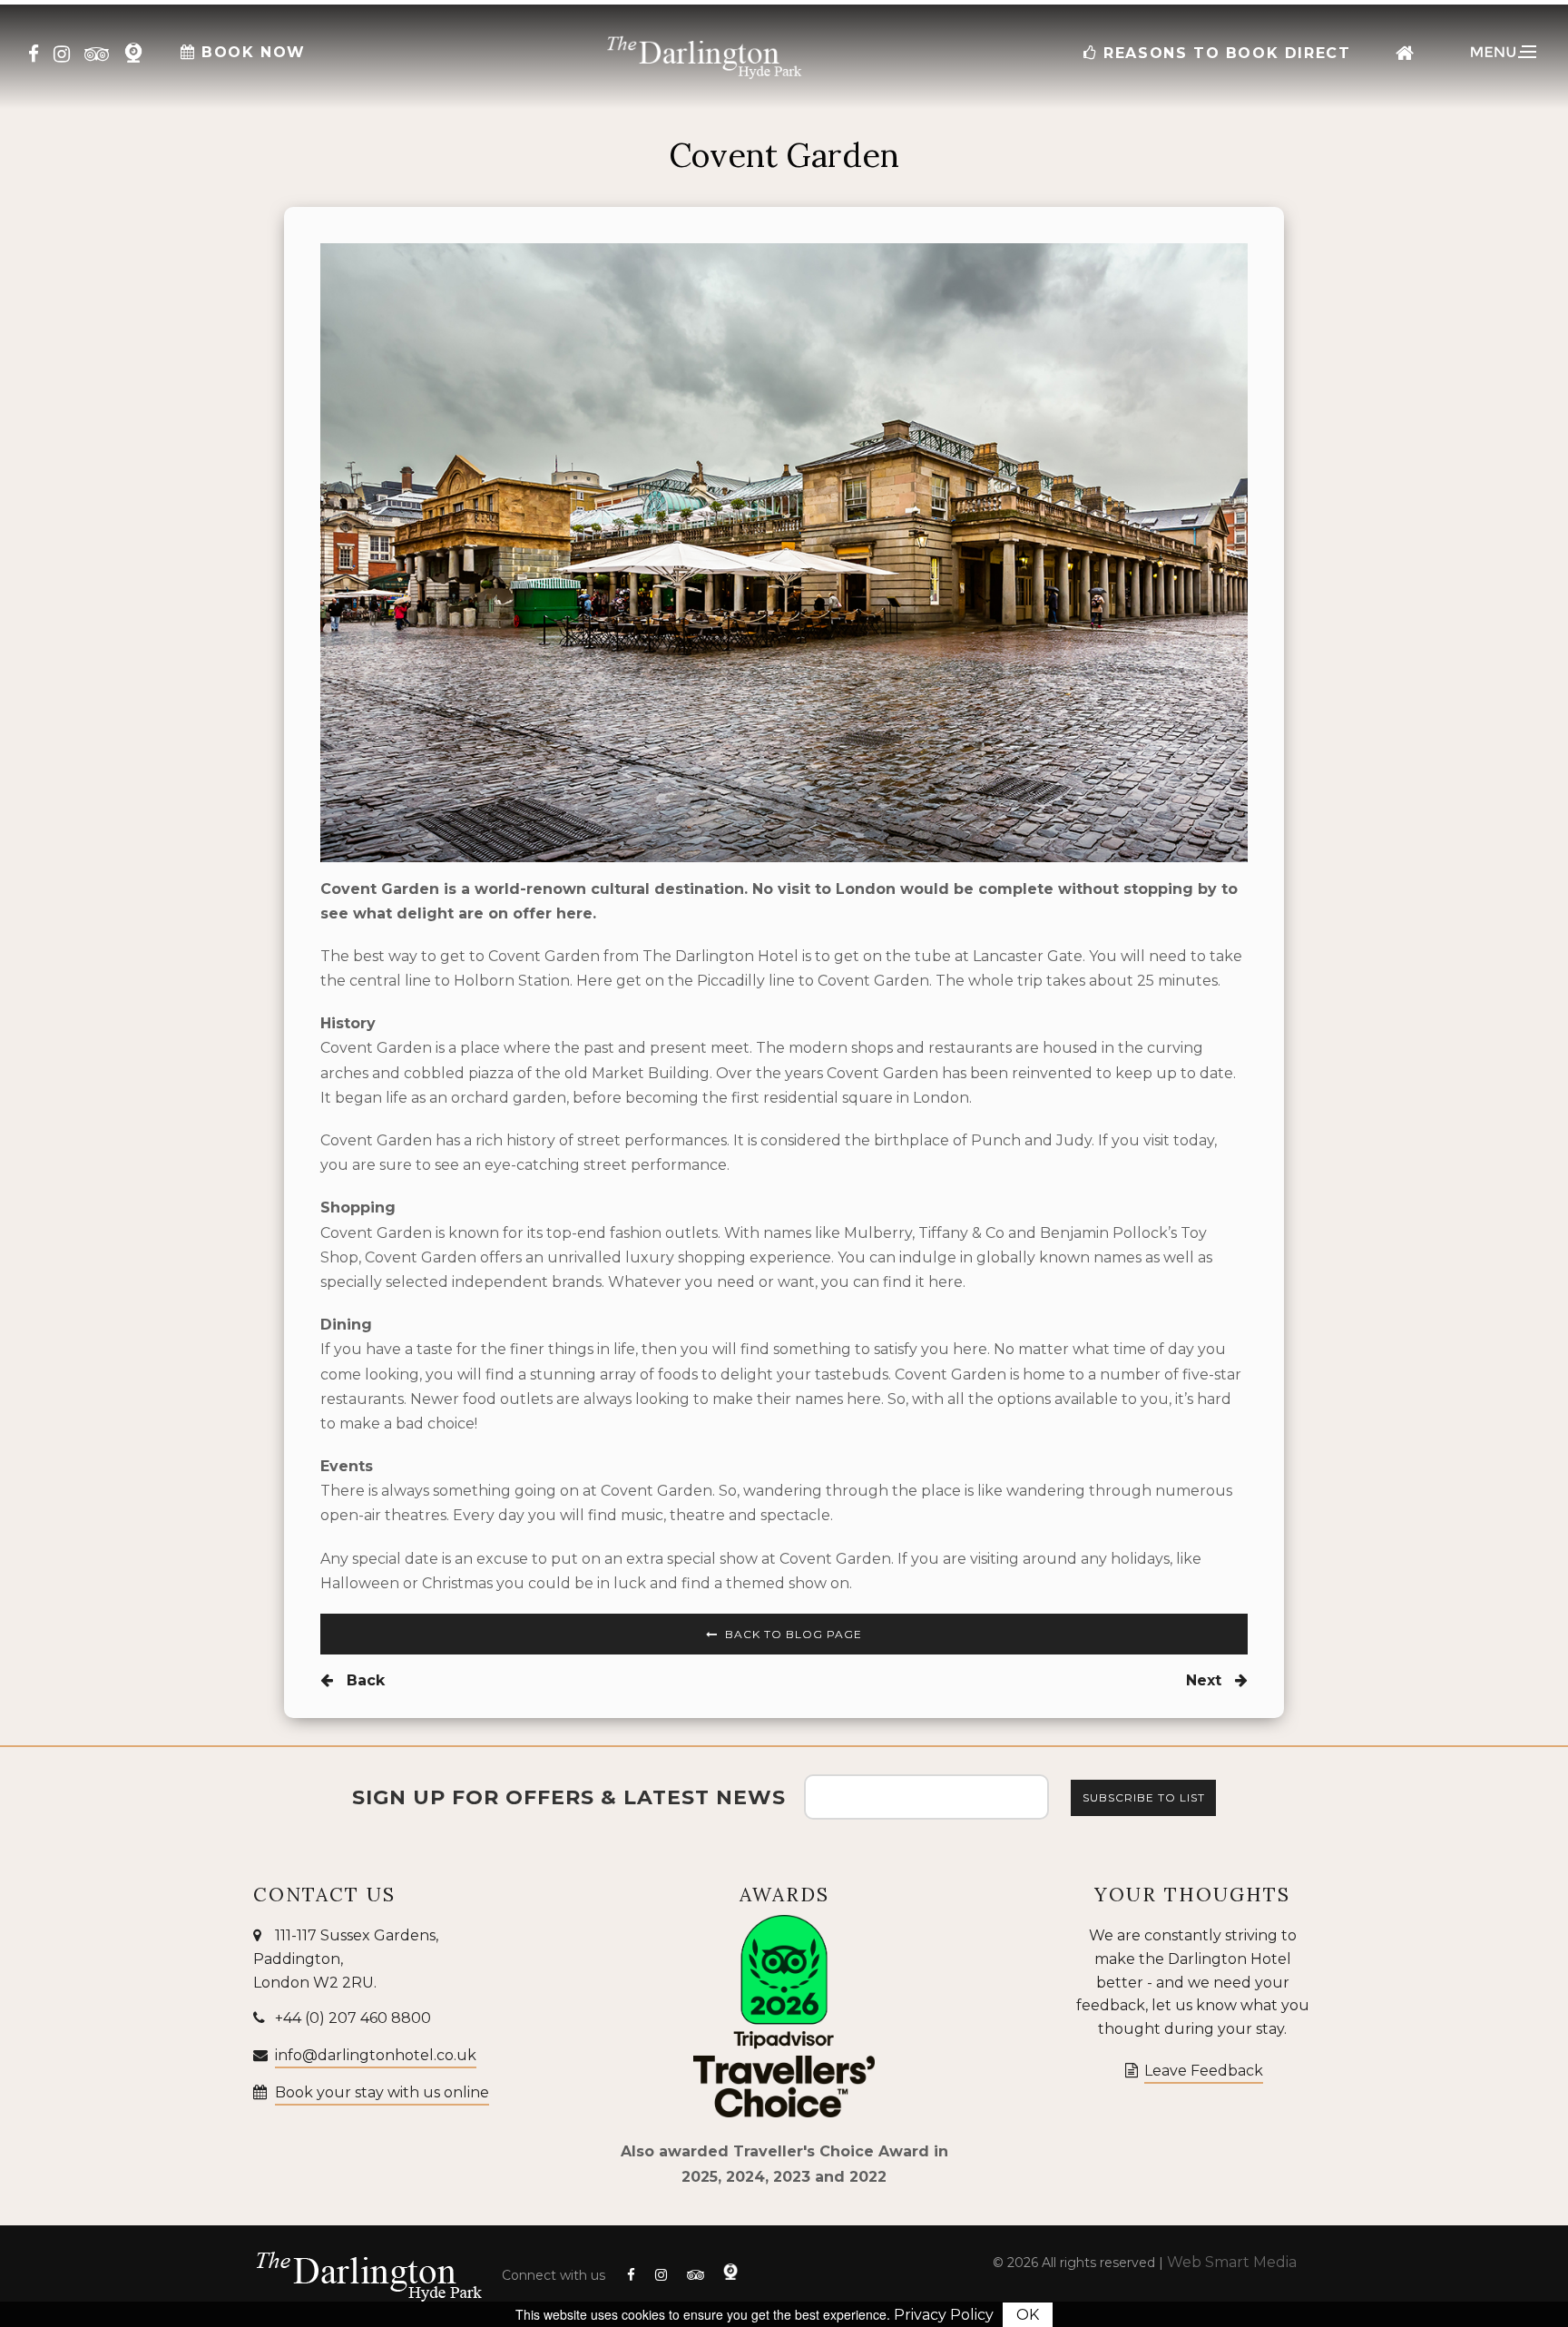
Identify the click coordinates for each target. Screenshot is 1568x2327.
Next (1206, 1680)
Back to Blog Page (792, 1634)
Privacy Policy (944, 2315)
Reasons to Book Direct (1225, 53)
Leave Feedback (1204, 2071)
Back (363, 1680)
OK (1028, 2315)
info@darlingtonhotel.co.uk (376, 2055)
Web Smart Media (1232, 2262)
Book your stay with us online (382, 2092)
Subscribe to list (1144, 1797)
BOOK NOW (251, 52)
